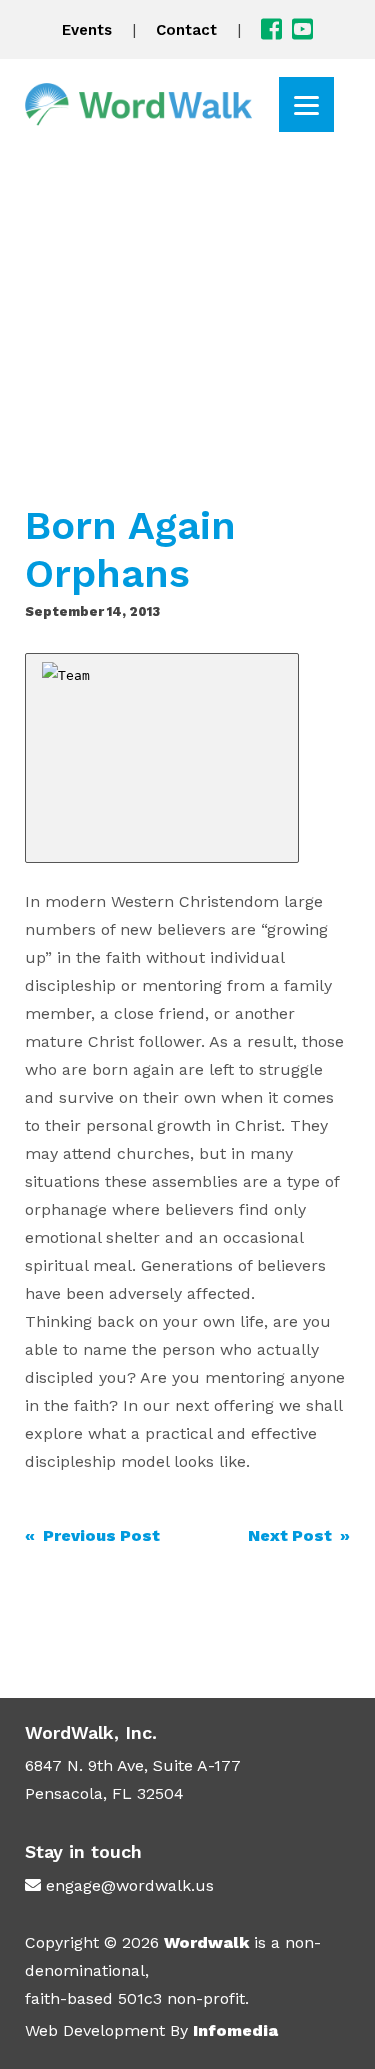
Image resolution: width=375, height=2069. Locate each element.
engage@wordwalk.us (130, 1885)
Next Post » (299, 1535)
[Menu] (306, 104)
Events (87, 30)
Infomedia (235, 2030)
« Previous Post (92, 1535)
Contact (186, 30)
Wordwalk (206, 1942)
